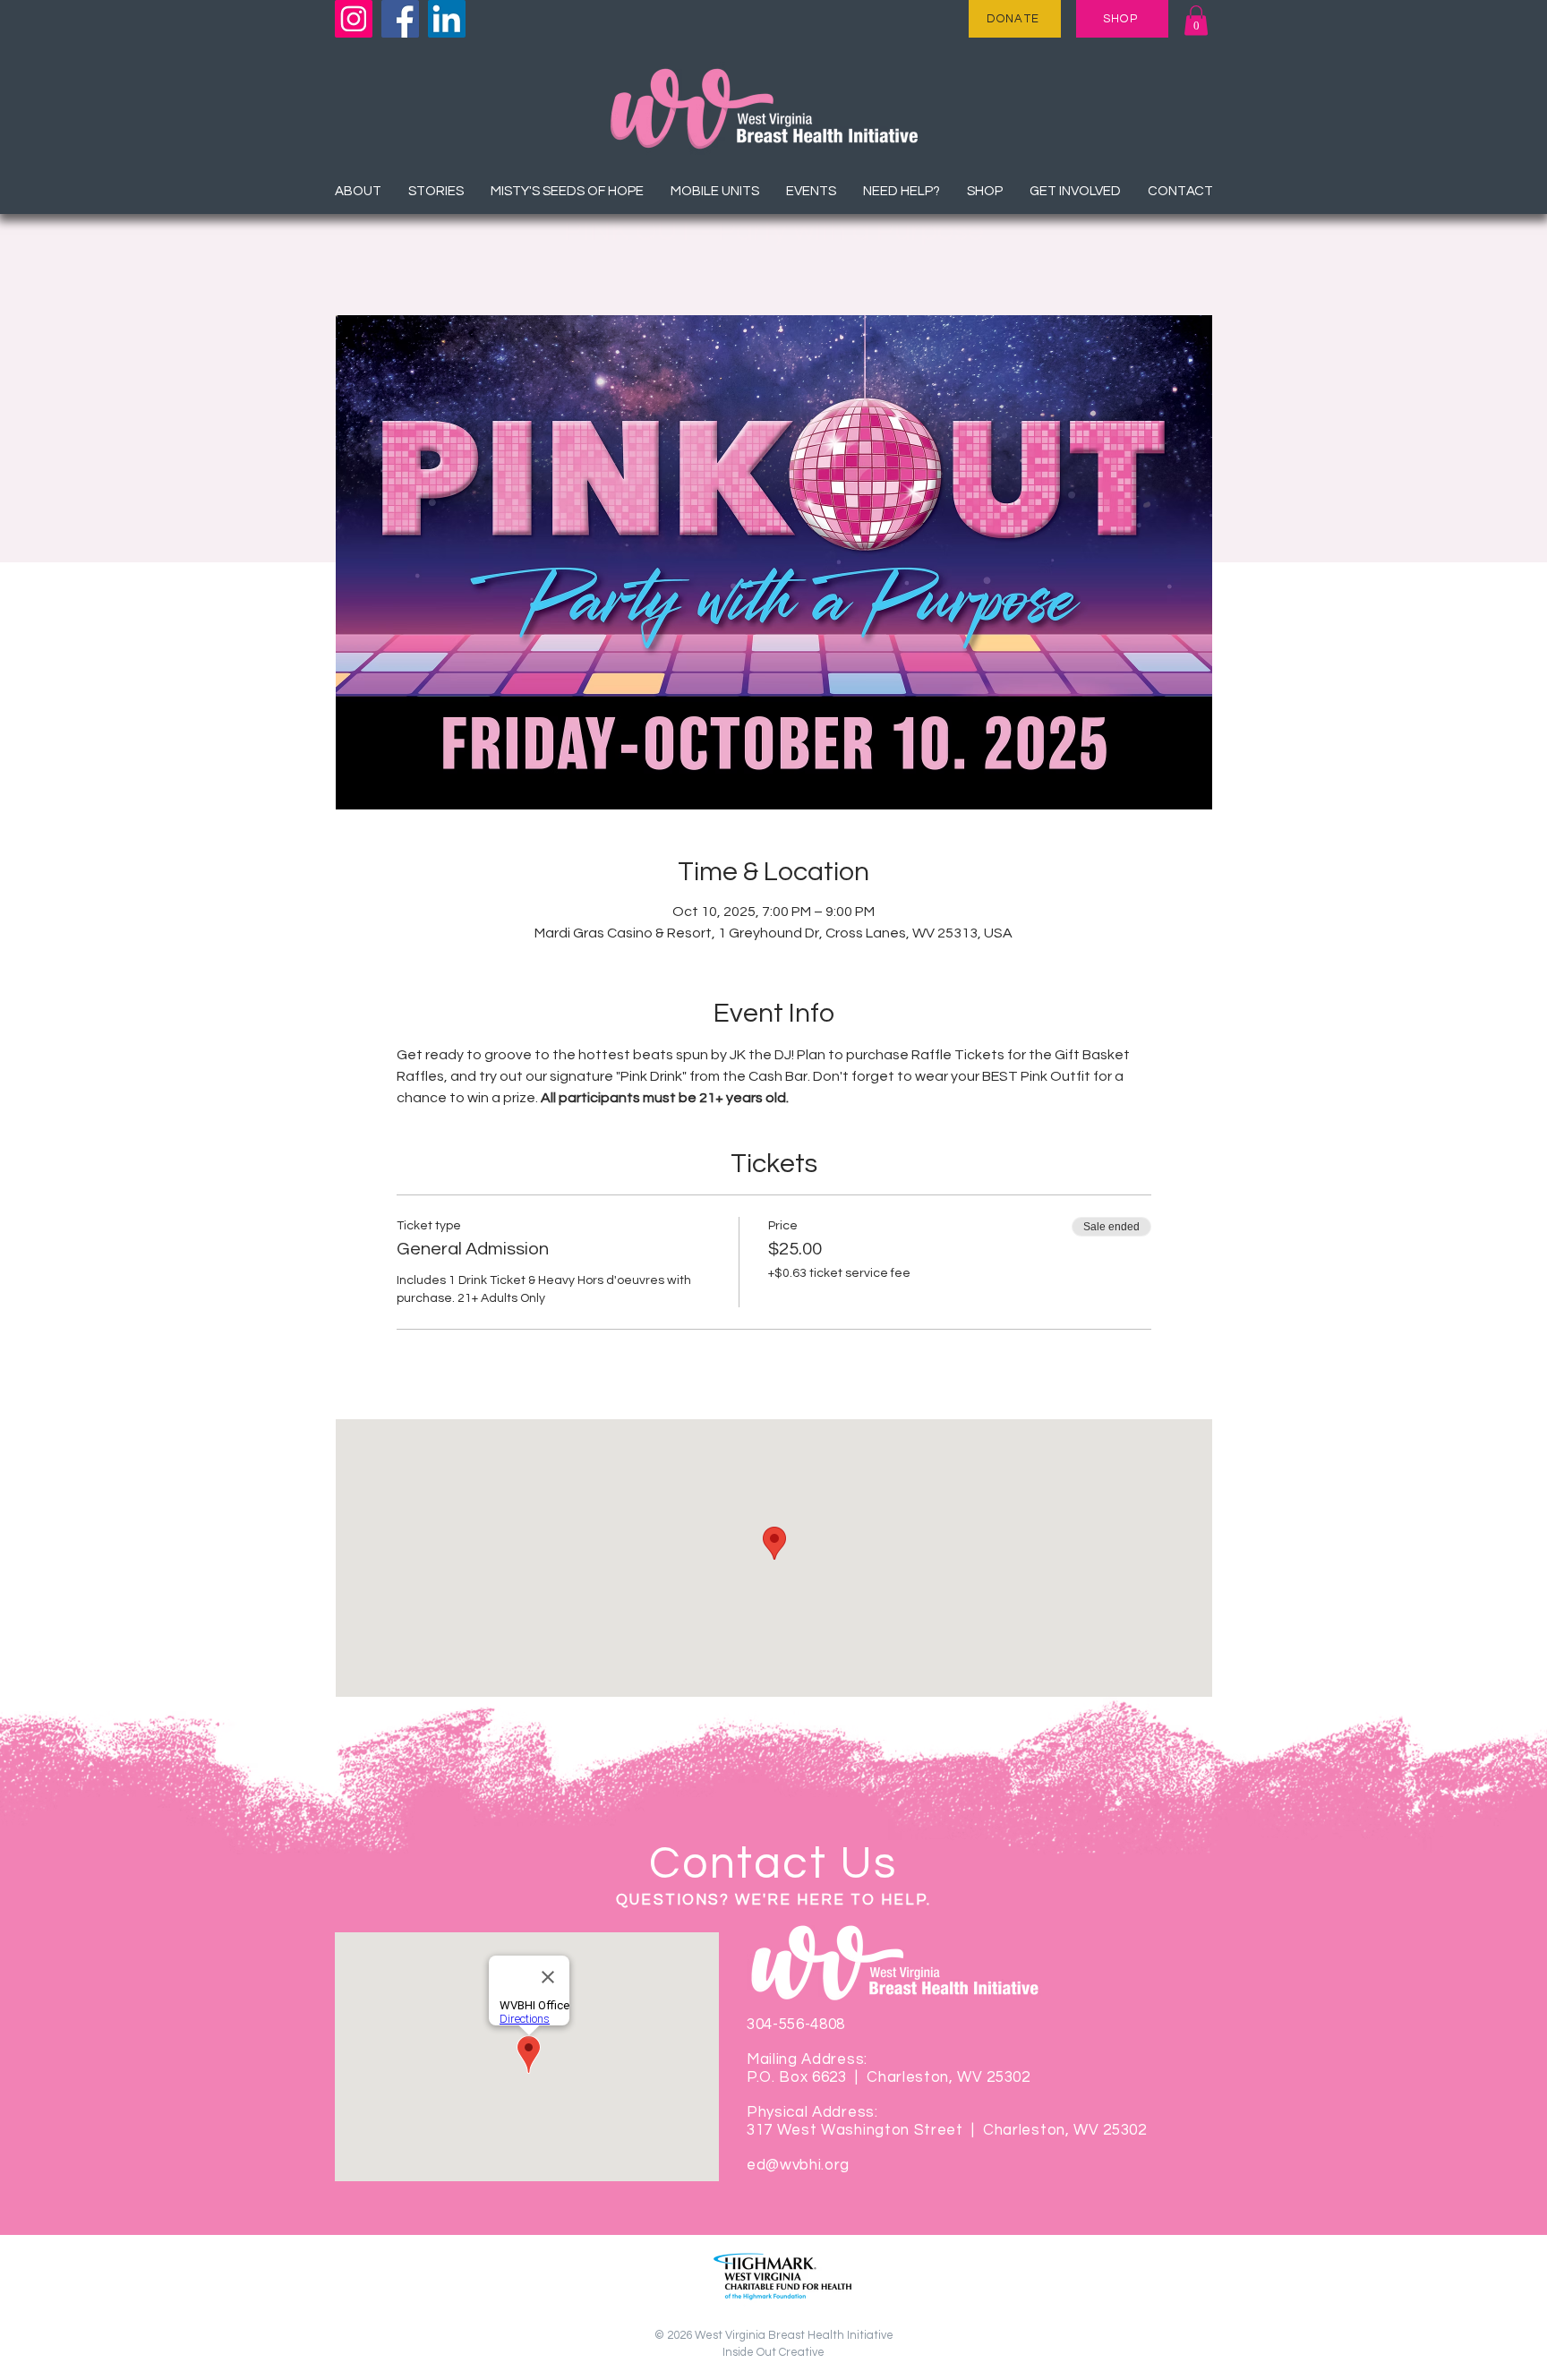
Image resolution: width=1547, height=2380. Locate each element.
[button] (1196, 20)
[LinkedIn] (447, 19)
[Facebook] (400, 19)
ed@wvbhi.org (798, 2165)
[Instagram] (354, 19)
